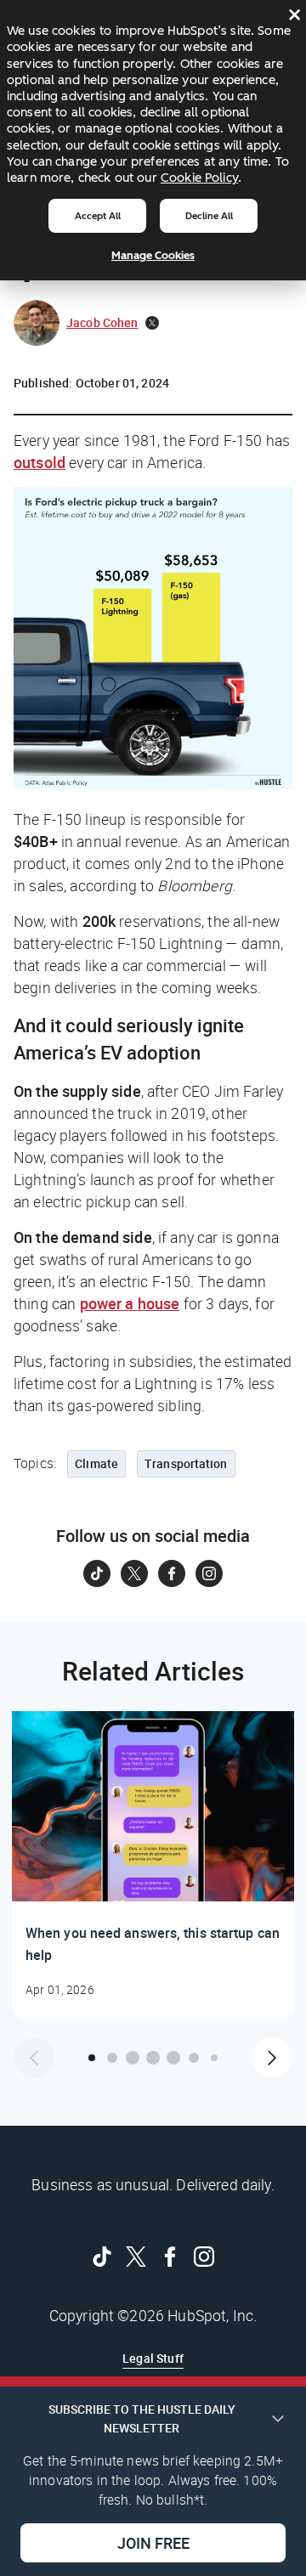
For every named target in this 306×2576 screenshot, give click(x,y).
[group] (153, 1866)
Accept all (98, 216)
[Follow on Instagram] (209, 1573)
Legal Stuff (153, 2358)
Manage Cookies (153, 255)
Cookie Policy (199, 178)
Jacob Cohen (102, 322)
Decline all (209, 216)
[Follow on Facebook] (172, 1573)
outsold (40, 462)
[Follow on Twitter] (134, 1573)
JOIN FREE (153, 2543)
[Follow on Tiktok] (97, 1573)
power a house (130, 1303)
